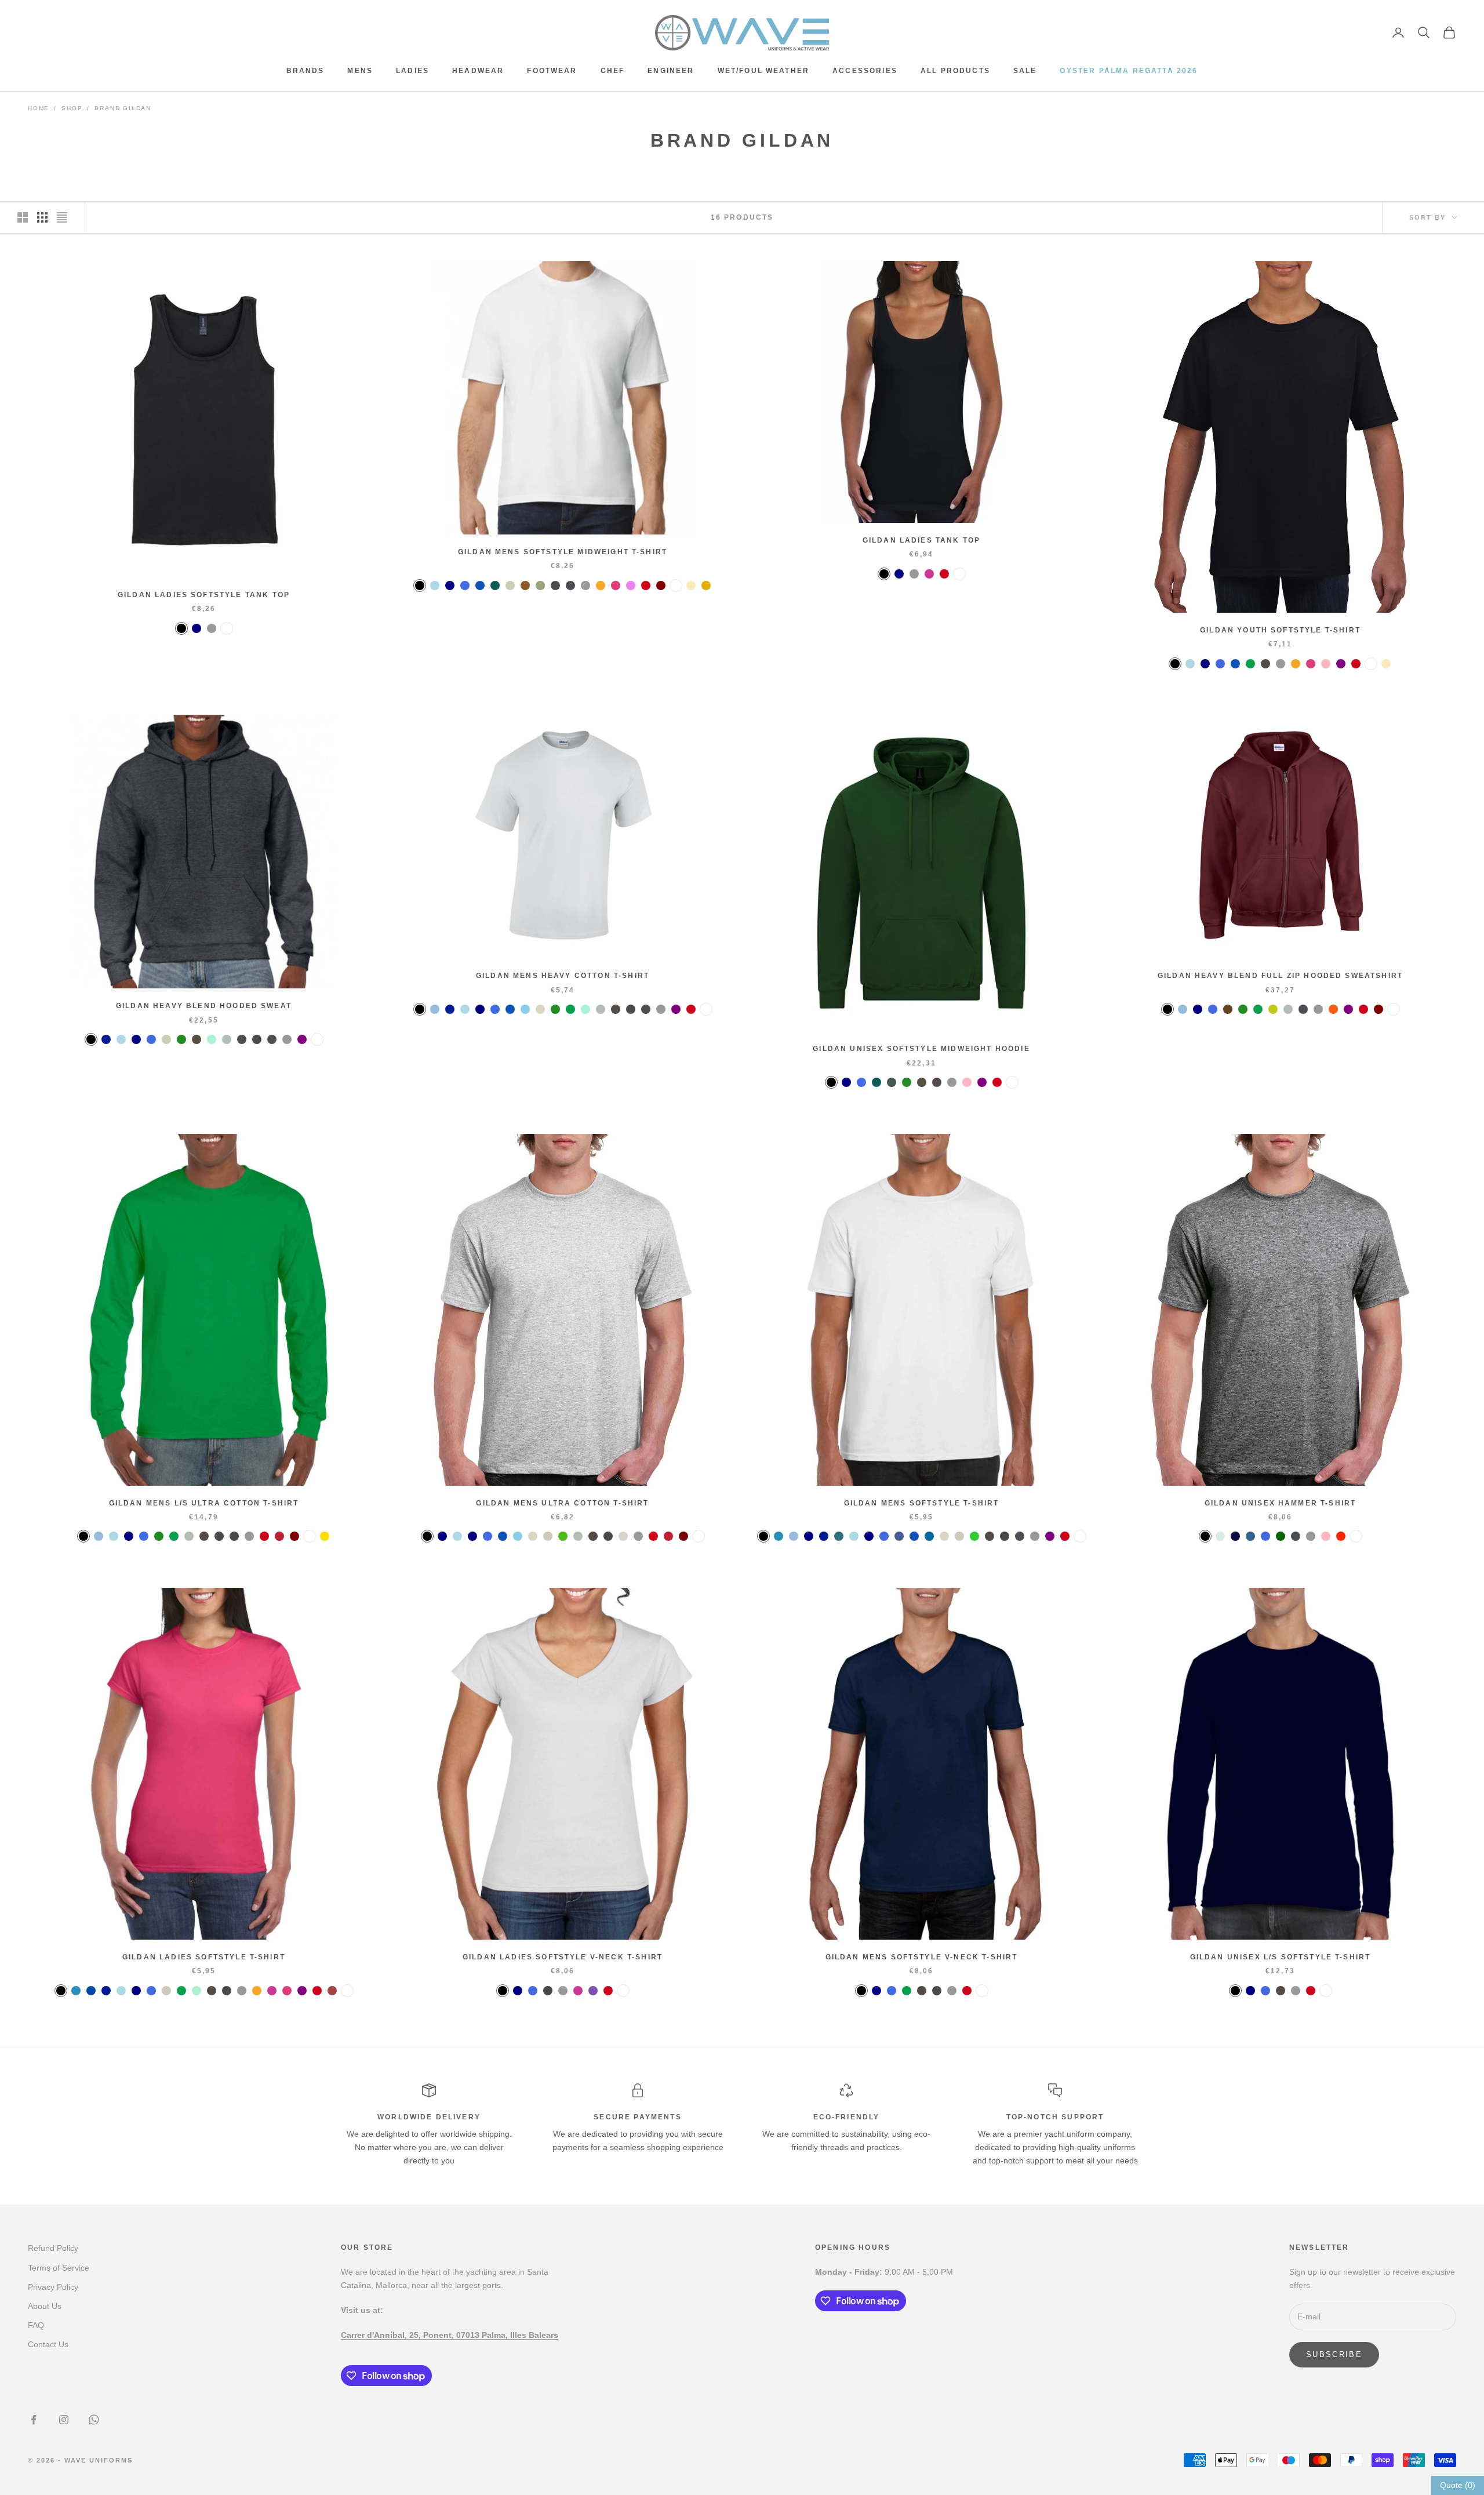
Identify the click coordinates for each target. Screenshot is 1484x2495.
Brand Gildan (123, 108)
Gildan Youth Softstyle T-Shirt (1280, 630)
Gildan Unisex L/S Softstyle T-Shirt (1281, 1957)
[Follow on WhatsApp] (94, 2420)
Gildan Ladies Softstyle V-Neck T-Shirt (563, 1957)
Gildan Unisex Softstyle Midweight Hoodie (921, 1049)
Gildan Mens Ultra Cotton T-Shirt (562, 1503)
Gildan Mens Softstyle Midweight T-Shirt (563, 552)
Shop (72, 108)
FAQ (36, 2325)
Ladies (412, 71)
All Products (955, 71)
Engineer (671, 71)
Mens (360, 71)
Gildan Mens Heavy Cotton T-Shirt (563, 976)
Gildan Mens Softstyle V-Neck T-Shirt (922, 1957)
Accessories (865, 71)
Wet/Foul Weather (764, 71)
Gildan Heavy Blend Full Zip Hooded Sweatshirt (1280, 976)
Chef (613, 71)
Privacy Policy (53, 2287)
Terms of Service (59, 2268)
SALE (1025, 71)
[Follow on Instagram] (64, 2420)
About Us (45, 2306)
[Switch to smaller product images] (42, 217)
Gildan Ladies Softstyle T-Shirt (204, 1957)
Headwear (478, 71)
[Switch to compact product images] (62, 217)
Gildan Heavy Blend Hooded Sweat (204, 1006)
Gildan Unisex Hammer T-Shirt (1280, 1503)
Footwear (552, 71)
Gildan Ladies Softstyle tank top (204, 595)
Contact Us (48, 2344)
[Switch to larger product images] (23, 217)
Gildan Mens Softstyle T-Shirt (922, 1503)
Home (39, 108)
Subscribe (1334, 2354)
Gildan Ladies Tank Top (922, 540)
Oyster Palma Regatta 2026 (1129, 71)
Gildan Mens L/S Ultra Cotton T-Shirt (204, 1503)
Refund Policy (53, 2248)
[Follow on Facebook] (34, 2420)
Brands (305, 71)
